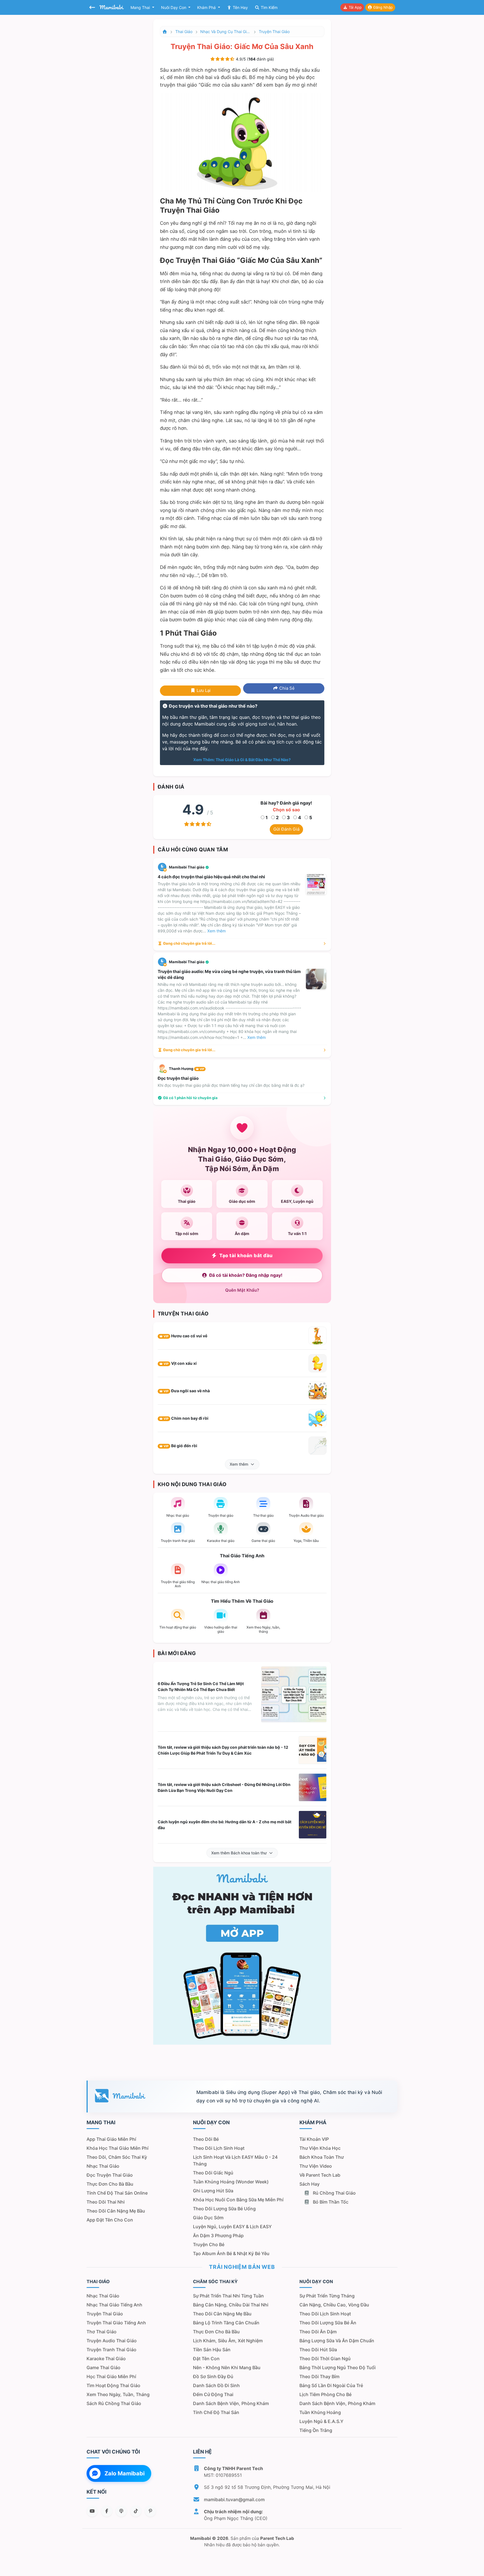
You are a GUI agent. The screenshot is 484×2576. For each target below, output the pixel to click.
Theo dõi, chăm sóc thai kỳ (117, 2157)
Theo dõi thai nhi (106, 2202)
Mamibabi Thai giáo (187, 867)
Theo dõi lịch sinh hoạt (219, 2148)
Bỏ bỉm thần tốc (330, 2202)
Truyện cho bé (209, 2244)
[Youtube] (92, 2511)
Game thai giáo (103, 2367)
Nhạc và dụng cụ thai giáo (225, 32)
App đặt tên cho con (110, 2220)
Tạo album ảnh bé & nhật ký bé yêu (231, 2253)
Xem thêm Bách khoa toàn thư (239, 1853)
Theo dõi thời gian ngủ (325, 2359)
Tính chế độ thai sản (216, 2412)
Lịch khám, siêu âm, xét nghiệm (228, 2341)
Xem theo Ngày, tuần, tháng (118, 2394)
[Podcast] (121, 2511)
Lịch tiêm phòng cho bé (325, 2394)
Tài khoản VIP (314, 2139)
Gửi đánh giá (286, 829)
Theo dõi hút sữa (318, 2350)
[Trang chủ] (165, 32)
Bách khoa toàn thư (322, 2157)
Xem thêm (239, 1464)
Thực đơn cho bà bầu (110, 2184)
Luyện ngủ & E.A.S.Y (321, 2421)
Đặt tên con (206, 2359)
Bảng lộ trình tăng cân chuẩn (226, 2323)
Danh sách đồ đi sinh (216, 2385)
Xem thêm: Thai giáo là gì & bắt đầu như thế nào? (242, 760)
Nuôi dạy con (174, 7)
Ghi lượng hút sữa (213, 2191)
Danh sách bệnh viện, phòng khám (231, 2403)
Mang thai (141, 7)
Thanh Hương (187, 1069)
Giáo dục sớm (208, 2218)
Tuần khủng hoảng (320, 2412)
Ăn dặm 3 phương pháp (218, 2236)
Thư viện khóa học (320, 2148)
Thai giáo (184, 32)
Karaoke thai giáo (106, 2359)
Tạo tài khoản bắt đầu (246, 1255)
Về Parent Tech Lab (320, 2175)
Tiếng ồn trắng (316, 2430)
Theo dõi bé (206, 2139)
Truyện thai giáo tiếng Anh (116, 2323)
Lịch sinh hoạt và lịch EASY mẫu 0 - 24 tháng (235, 2160)
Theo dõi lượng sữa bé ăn (328, 2323)
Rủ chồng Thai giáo (334, 2193)
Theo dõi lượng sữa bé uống (224, 2209)
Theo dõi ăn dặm (318, 2332)
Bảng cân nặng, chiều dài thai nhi (231, 2305)
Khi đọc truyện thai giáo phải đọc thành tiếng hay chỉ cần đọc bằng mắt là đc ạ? (231, 1085)
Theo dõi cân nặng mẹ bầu (116, 2211)
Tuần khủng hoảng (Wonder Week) (231, 2182)
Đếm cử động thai (213, 2394)
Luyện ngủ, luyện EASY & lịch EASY (232, 2227)
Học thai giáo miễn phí (111, 2376)
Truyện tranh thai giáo (111, 2350)
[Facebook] (107, 2511)
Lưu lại (203, 690)
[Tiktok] (136, 2511)
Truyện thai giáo (274, 32)
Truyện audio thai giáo (112, 2341)
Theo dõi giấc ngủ (213, 2173)
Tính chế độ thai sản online (117, 2193)
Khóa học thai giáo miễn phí (117, 2148)
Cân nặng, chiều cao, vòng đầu (334, 2305)
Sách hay (310, 2184)
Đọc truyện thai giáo (110, 2175)
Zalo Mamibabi (125, 2473)
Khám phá (207, 7)
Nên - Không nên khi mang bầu (227, 2367)
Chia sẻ (286, 688)
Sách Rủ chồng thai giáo (114, 2403)
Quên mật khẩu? (242, 1290)
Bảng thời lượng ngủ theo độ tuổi (338, 2367)
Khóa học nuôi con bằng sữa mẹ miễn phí (238, 2200)
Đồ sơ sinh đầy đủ (213, 2376)
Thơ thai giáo (102, 2332)
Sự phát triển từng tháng (327, 2296)
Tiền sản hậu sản (212, 2350)
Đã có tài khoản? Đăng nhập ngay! (246, 1275)
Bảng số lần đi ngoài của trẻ (331, 2385)
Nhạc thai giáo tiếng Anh (114, 2305)
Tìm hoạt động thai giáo (113, 2385)
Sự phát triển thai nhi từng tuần (228, 2296)
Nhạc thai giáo (103, 2166)
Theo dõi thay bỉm (319, 2376)
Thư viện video (316, 2166)
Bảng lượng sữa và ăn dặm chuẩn (337, 2341)
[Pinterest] (150, 2511)
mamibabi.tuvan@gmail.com (234, 2499)
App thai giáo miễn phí (111, 2139)
